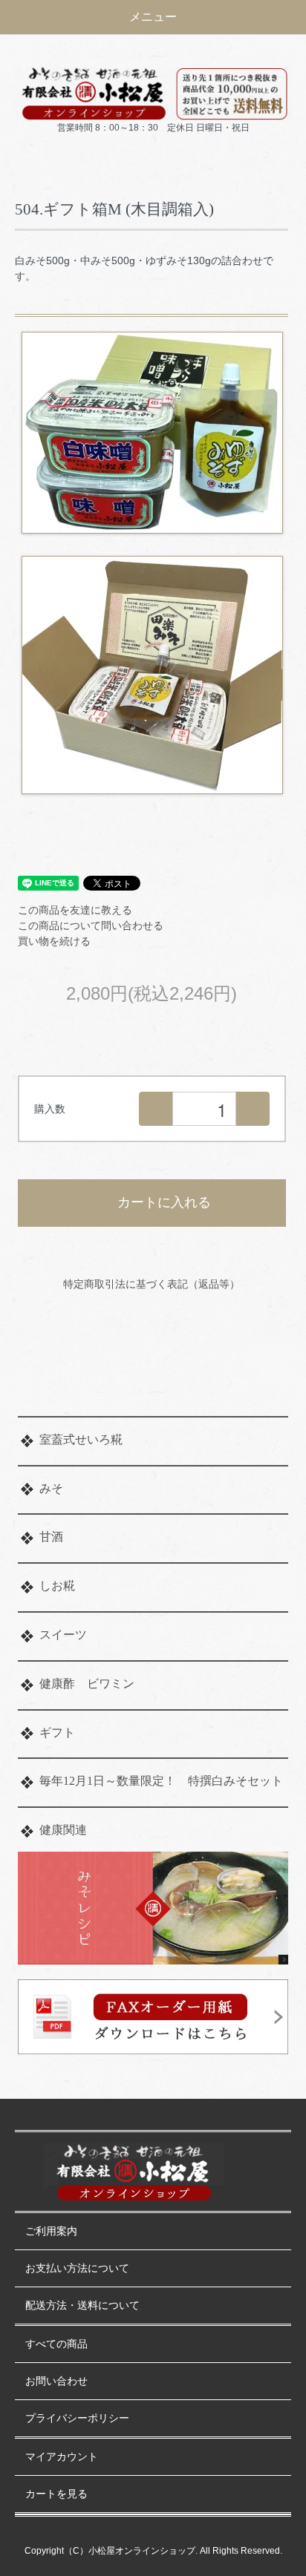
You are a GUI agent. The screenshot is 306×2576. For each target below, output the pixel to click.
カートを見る (56, 2494)
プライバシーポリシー (77, 2418)
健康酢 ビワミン (87, 1684)
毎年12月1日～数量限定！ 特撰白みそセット (161, 1781)
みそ (51, 1488)
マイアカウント (62, 2457)
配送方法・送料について (82, 2305)
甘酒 (51, 1537)
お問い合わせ (56, 2381)
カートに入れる (164, 1202)
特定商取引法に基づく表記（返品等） (152, 1284)
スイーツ (63, 1635)
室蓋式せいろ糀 (81, 1439)
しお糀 (57, 1586)
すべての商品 (56, 2344)
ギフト (57, 1733)
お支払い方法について (77, 2268)
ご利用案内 (51, 2231)
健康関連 (63, 1830)
